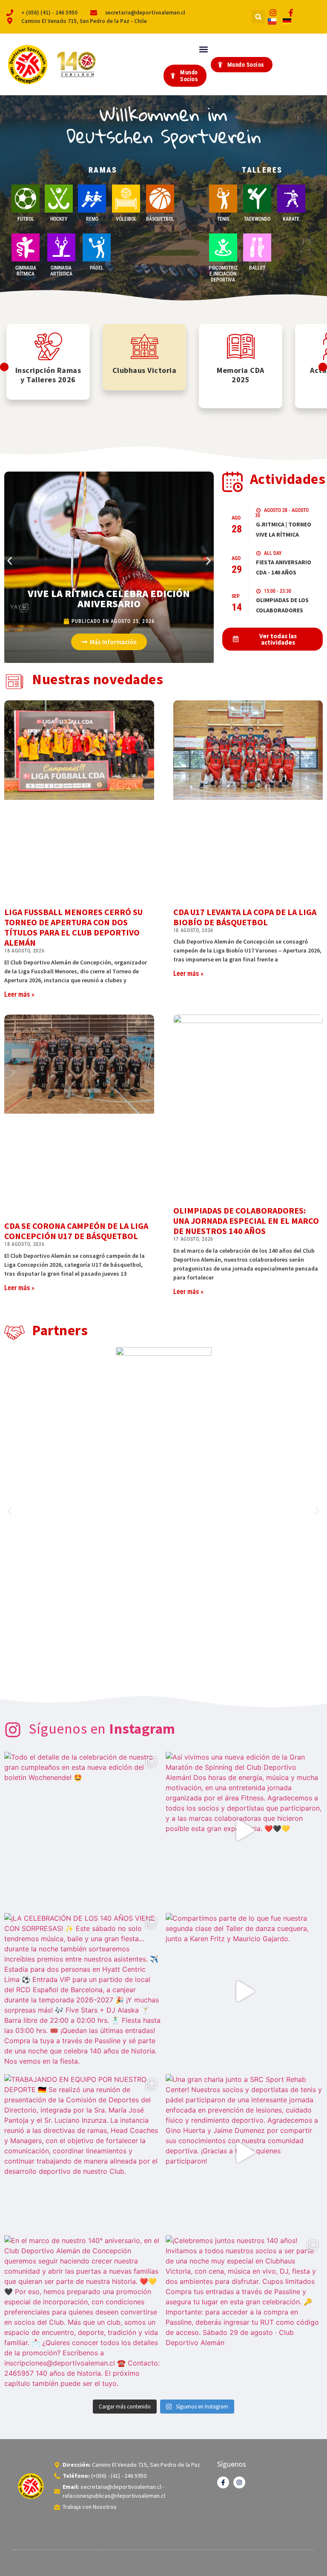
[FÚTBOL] (26, 199)
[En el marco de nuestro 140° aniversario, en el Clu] (83, 2314)
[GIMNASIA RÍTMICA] (26, 247)
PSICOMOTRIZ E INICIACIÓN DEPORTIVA (223, 274)
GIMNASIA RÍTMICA (26, 271)
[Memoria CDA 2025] (241, 346)
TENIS (223, 219)
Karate (291, 219)
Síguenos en (102, 1729)
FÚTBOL (26, 219)
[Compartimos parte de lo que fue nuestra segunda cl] (244, 1992)
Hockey (59, 219)
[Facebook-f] (223, 2482)
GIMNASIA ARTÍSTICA (61, 271)
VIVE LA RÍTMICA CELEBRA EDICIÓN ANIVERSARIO (109, 599)
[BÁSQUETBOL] (160, 199)
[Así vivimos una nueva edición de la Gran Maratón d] (244, 1830)
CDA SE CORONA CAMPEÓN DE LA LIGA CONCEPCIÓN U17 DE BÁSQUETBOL (76, 1231)
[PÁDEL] (97, 247)
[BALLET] (257, 247)
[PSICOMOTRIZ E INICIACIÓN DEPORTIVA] (223, 247)
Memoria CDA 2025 (241, 375)
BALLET (257, 268)
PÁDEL (97, 268)
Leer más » (19, 994)
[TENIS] (223, 199)
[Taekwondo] (257, 199)
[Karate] (291, 199)
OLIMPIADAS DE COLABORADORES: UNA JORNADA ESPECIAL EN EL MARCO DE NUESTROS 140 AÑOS (246, 1221)
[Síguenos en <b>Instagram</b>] (13, 1730)
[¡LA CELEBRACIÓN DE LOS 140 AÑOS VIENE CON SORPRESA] (83, 1992)
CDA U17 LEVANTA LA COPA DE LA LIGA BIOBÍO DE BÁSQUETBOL (245, 917)
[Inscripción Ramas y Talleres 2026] (48, 346)
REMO (92, 219)
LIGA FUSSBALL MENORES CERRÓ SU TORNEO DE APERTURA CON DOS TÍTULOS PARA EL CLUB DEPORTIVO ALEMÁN (73, 927)
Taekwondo (257, 219)
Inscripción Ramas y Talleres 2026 (48, 375)
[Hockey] (59, 199)
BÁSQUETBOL (160, 219)
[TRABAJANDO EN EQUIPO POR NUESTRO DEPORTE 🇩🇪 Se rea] (83, 2153)
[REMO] (92, 199)
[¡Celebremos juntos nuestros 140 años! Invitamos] (244, 2314)
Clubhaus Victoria (145, 370)
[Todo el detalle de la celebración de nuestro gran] (83, 1830)
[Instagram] (239, 2482)
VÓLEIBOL (126, 219)
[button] (258, 17)
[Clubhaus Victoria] (145, 346)
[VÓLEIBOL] (126, 199)
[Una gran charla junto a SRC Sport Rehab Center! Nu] (244, 2153)
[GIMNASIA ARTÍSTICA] (61, 247)
